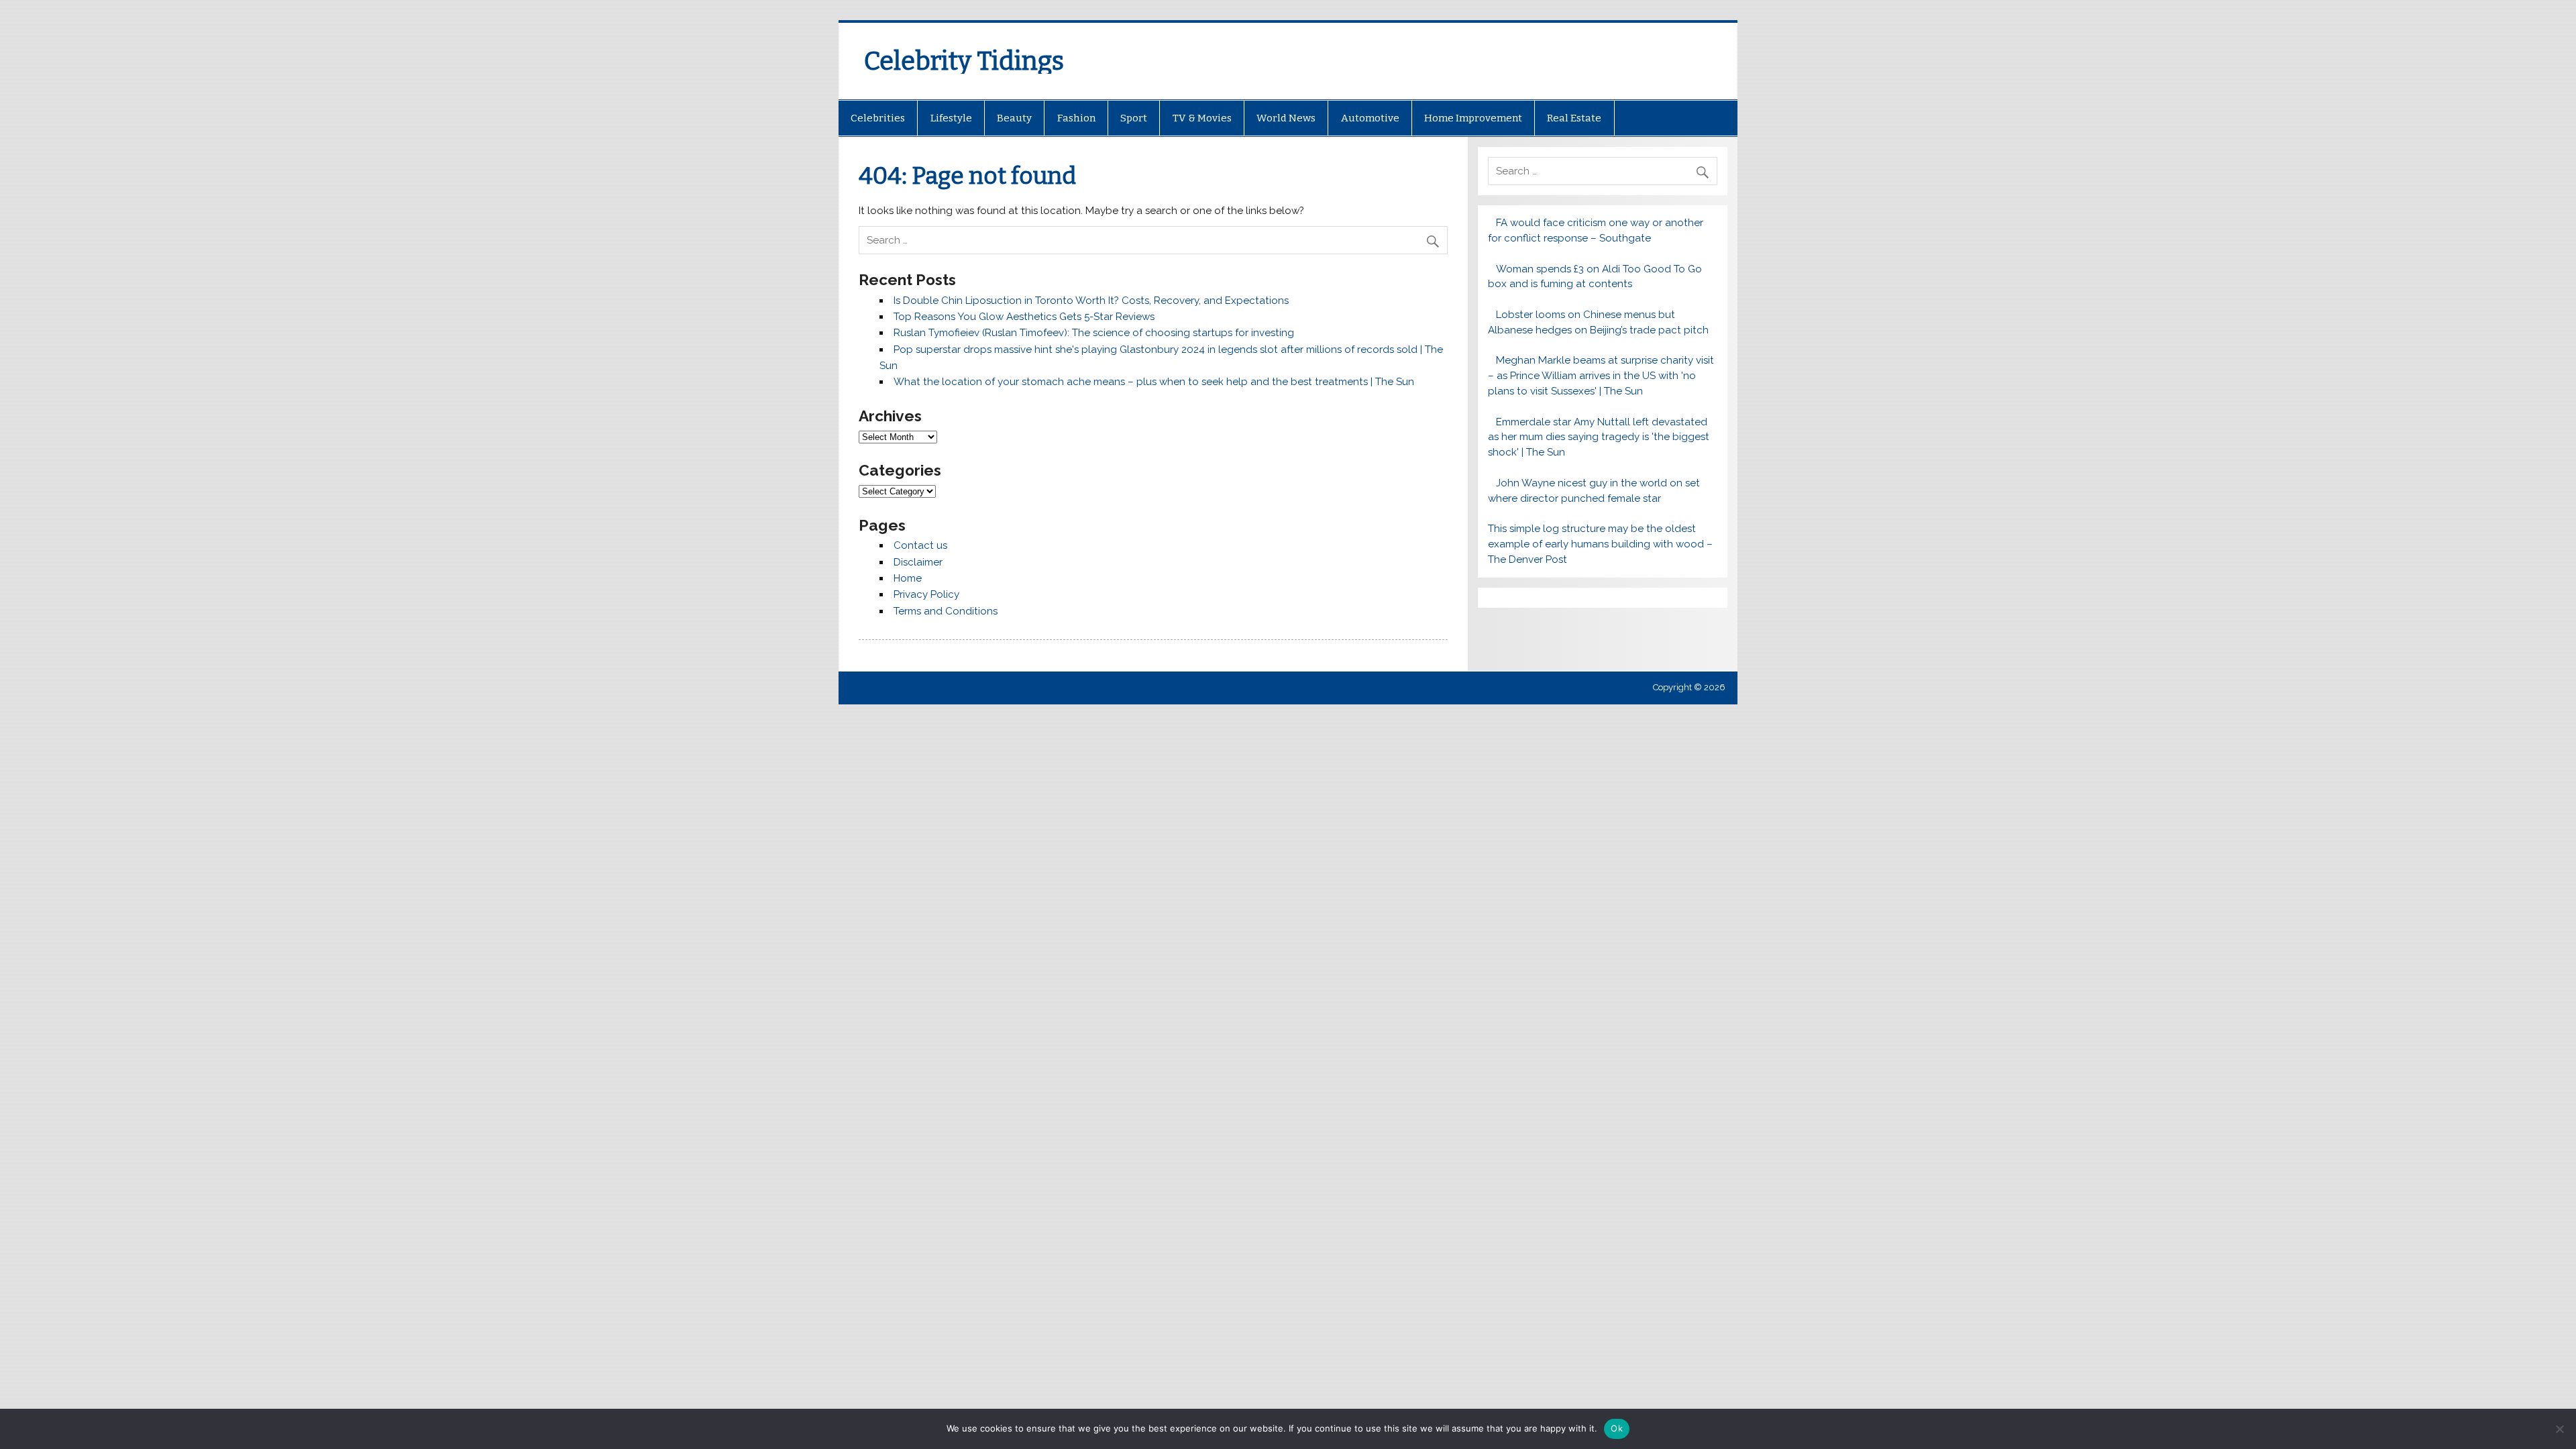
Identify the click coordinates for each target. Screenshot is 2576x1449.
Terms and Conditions (946, 611)
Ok (1617, 1428)
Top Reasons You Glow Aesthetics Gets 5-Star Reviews (1024, 317)
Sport (1134, 118)
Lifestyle (951, 118)
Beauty (1014, 118)
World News (1286, 118)
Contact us (920, 545)
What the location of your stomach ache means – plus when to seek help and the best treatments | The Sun (1154, 382)
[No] (2559, 1429)
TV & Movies (1202, 118)
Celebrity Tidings (964, 61)
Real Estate (1574, 118)
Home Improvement (1473, 118)
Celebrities (878, 118)
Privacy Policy (926, 594)
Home (908, 578)
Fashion (1076, 118)
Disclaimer (918, 562)
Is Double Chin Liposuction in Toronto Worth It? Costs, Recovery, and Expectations (1091, 301)
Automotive (1370, 118)
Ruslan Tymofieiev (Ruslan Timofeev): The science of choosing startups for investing (1094, 333)
